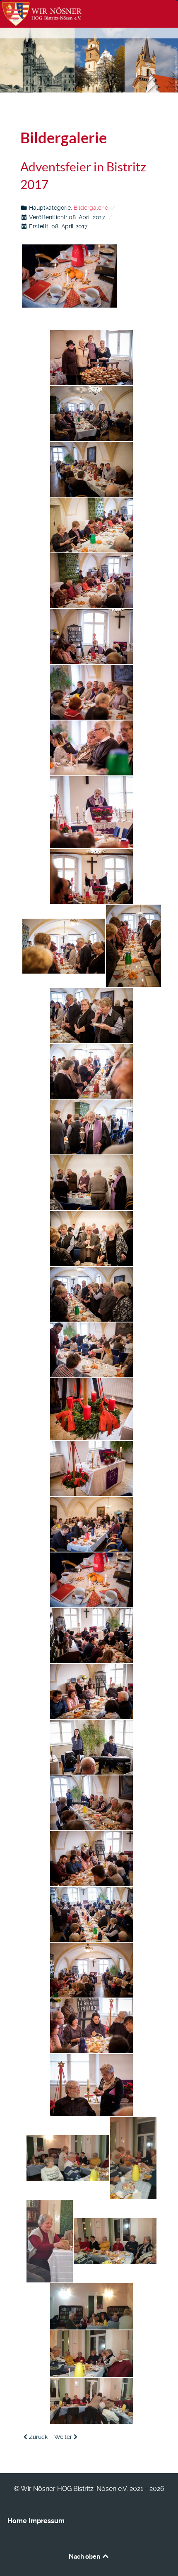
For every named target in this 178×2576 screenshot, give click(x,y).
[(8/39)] (91, 748)
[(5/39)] (91, 581)
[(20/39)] (91, 1409)
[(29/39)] (91, 1914)
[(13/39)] (91, 1015)
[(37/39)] (91, 2307)
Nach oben (85, 2556)
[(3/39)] (91, 469)
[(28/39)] (91, 1859)
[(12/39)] (133, 946)
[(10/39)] (91, 876)
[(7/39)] (91, 692)
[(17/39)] (91, 1238)
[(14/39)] (91, 1071)
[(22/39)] (91, 1524)
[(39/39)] (91, 2401)
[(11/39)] (64, 946)
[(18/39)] (91, 1294)
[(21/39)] (91, 1468)
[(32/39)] (91, 2085)
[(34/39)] (133, 2158)
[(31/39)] (91, 2026)
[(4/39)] (91, 525)
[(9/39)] (91, 812)
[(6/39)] (91, 636)
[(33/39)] (68, 2158)
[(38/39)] (91, 2354)
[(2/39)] (91, 414)
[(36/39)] (115, 2241)
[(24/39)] (91, 1636)
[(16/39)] (91, 1183)
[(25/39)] (91, 1691)
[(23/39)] (91, 1580)
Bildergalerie (91, 208)
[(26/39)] (91, 1747)
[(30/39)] (91, 1970)
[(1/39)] (91, 358)
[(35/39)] (50, 2241)
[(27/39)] (91, 1803)
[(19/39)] (91, 1350)
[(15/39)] (91, 1127)
